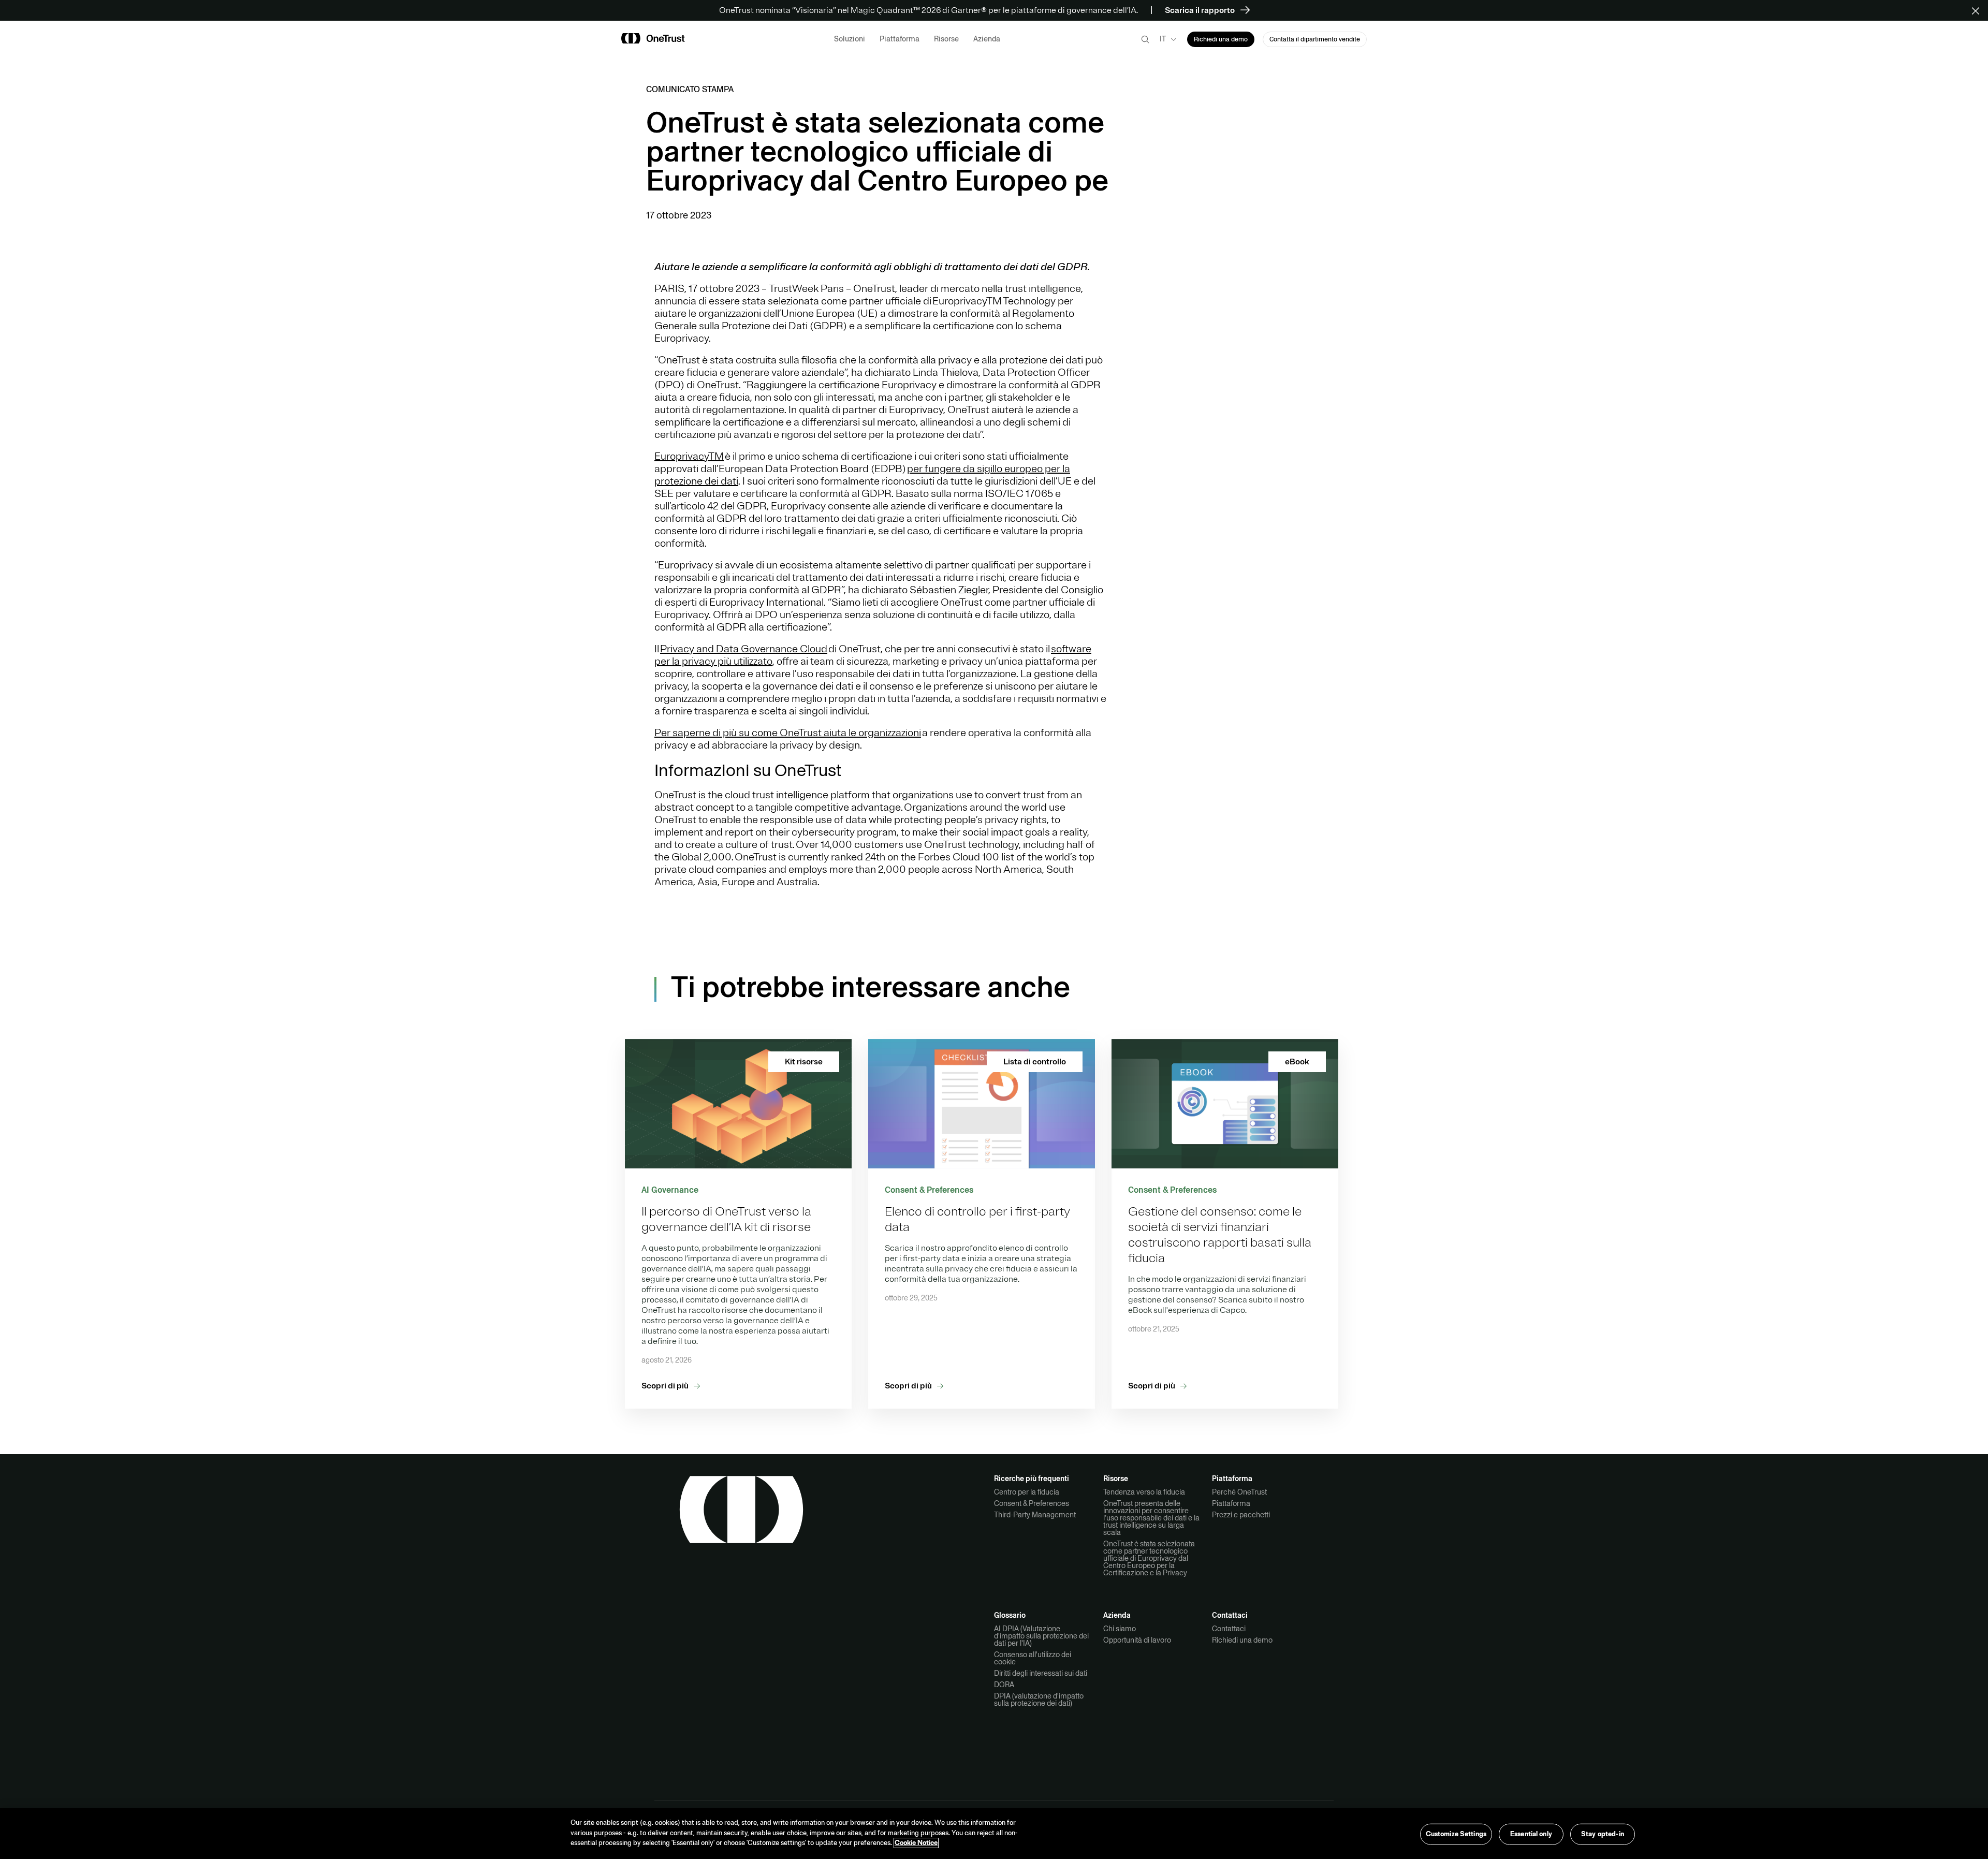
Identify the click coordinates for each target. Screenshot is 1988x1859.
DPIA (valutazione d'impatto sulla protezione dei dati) (1039, 1700)
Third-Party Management (1035, 1515)
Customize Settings (1456, 1834)
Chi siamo (1120, 1629)
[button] (1979, 10)
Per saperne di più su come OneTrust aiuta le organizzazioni (788, 733)
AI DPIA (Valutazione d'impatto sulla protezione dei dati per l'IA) (1041, 1636)
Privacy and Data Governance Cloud (744, 649)
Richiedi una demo (1242, 1640)
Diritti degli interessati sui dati (1041, 1673)
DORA (1004, 1685)
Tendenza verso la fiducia (1144, 1492)
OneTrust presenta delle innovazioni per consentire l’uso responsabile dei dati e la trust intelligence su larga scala (1151, 1518)
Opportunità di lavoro (1137, 1640)
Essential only (1531, 1834)
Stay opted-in (1603, 1834)
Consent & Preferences (1032, 1503)
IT (1163, 39)
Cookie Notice (916, 1843)
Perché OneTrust (1239, 1492)
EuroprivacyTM (689, 456)
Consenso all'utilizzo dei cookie (1033, 1658)
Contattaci (1229, 1629)
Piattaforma (1231, 1503)
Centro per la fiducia (1027, 1492)
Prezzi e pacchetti (1241, 1515)
